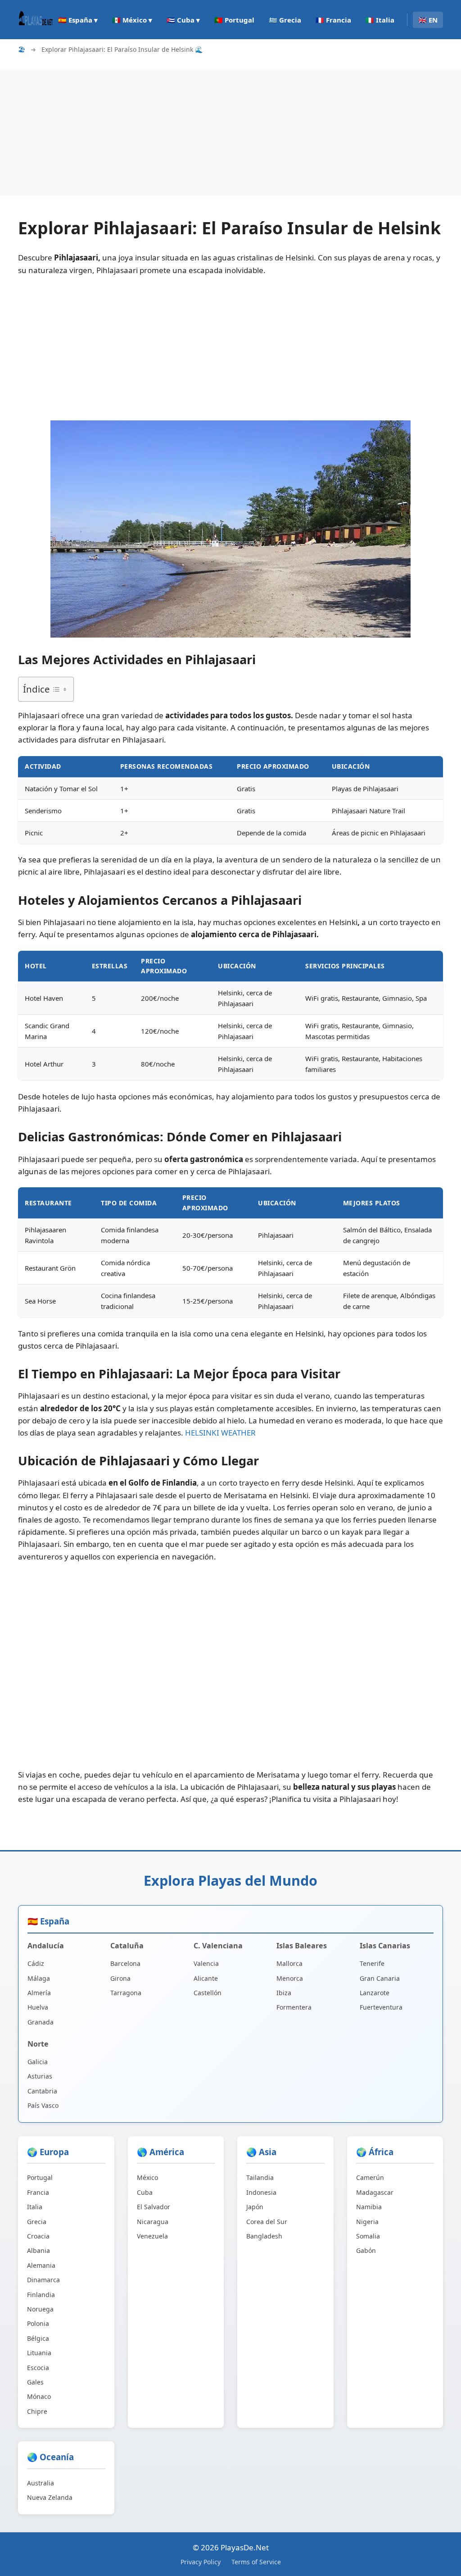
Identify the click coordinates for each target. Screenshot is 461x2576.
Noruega (40, 2309)
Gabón (366, 2250)
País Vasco (43, 2105)
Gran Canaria (380, 1978)
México (147, 2177)
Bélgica (38, 2338)
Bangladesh (264, 2236)
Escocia (38, 2368)
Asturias (40, 2076)
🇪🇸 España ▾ (78, 20)
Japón (255, 2207)
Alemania (41, 2265)
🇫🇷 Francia (333, 20)
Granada (41, 2022)
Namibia (369, 2207)
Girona (120, 1978)
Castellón (208, 1993)
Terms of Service (256, 2562)
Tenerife (372, 1963)
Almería (39, 1993)
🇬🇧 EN (428, 20)
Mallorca (289, 1963)
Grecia (37, 2222)
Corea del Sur (267, 2222)
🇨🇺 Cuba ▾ (183, 20)
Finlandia (41, 2295)
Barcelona (125, 1963)
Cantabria (42, 2091)
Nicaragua (153, 2222)
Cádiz (36, 1963)
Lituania (39, 2353)
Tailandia (260, 2177)
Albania (38, 2250)
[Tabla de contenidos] (59, 689)
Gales (35, 2382)
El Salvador (154, 2207)
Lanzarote (375, 1993)
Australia (41, 2483)
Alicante (206, 1978)
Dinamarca (43, 2280)
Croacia (38, 2236)
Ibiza (284, 1993)
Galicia (38, 2062)
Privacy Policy (201, 2562)
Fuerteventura (381, 2007)
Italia (35, 2207)
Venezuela (152, 2236)
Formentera (294, 2007)
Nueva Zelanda (50, 2497)
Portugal (40, 2177)
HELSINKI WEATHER (220, 1433)
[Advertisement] (230, 132)
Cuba (145, 2192)
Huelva (38, 2007)
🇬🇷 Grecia (285, 20)
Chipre (37, 2411)
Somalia (368, 2236)
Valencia (206, 1963)
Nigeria (367, 2222)
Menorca (290, 1978)
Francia (38, 2192)
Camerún (370, 2177)
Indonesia (261, 2192)
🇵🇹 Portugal (234, 20)
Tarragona (126, 1993)
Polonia (38, 2323)
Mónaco (39, 2396)
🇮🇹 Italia (380, 20)
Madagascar (375, 2192)
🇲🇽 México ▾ (132, 20)
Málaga (39, 1978)
